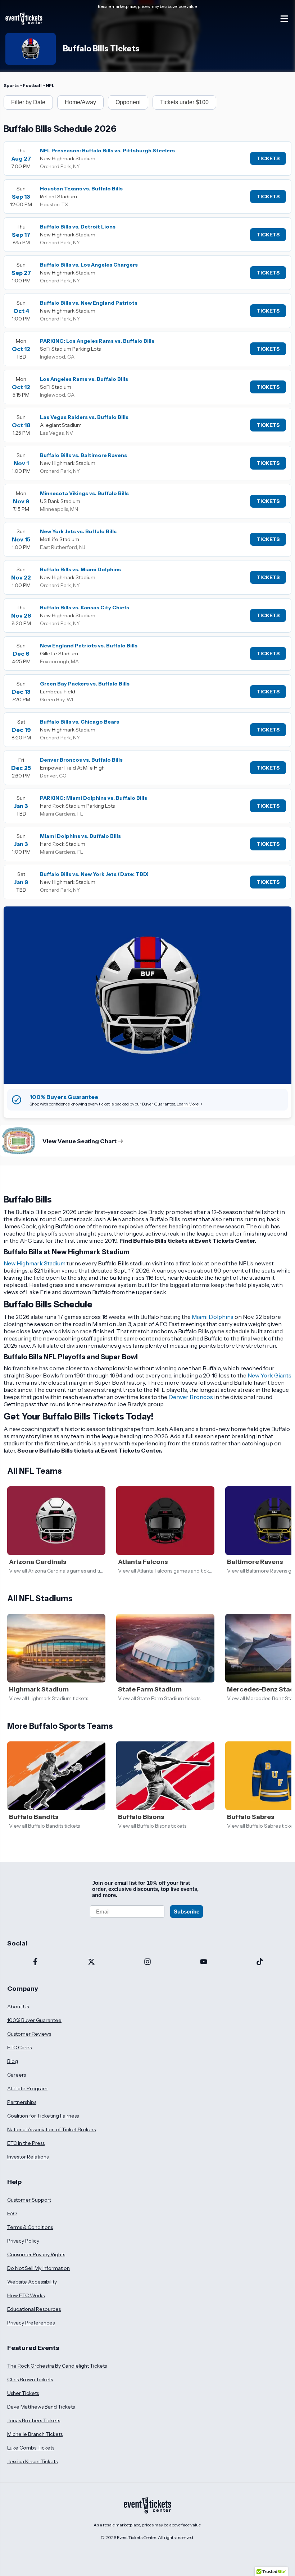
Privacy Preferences (31, 2323)
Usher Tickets (23, 2393)
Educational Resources (34, 2309)
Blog (13, 2061)
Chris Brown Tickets (30, 2379)
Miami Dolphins (213, 1317)
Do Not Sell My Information (38, 2268)
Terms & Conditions (30, 2227)
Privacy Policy (23, 2241)
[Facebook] (35, 1962)
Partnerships (22, 2102)
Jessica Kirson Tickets (32, 2461)
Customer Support (29, 2200)
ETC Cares (19, 2048)
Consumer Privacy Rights (36, 2254)
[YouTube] (204, 1962)
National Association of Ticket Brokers (51, 2129)
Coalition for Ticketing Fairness (43, 2116)
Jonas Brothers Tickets (34, 2420)
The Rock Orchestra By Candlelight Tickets (57, 2366)
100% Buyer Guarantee (34, 2020)
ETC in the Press (26, 2143)
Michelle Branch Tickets (35, 2434)
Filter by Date (28, 102)
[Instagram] (147, 1962)
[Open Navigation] (284, 19)
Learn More (188, 1104)
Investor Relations (28, 2157)
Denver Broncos (191, 1397)
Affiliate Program (27, 2088)
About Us (18, 2007)
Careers (17, 2075)
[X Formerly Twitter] (91, 1962)
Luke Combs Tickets (31, 2448)
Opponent (128, 102)
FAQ (12, 2213)
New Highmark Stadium (35, 1263)
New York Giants (269, 1375)
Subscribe (187, 1912)
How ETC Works (26, 2295)
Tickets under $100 (184, 102)
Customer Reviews (29, 2034)
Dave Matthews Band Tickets (41, 2407)
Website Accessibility (32, 2282)
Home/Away (80, 102)
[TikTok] (260, 1962)
